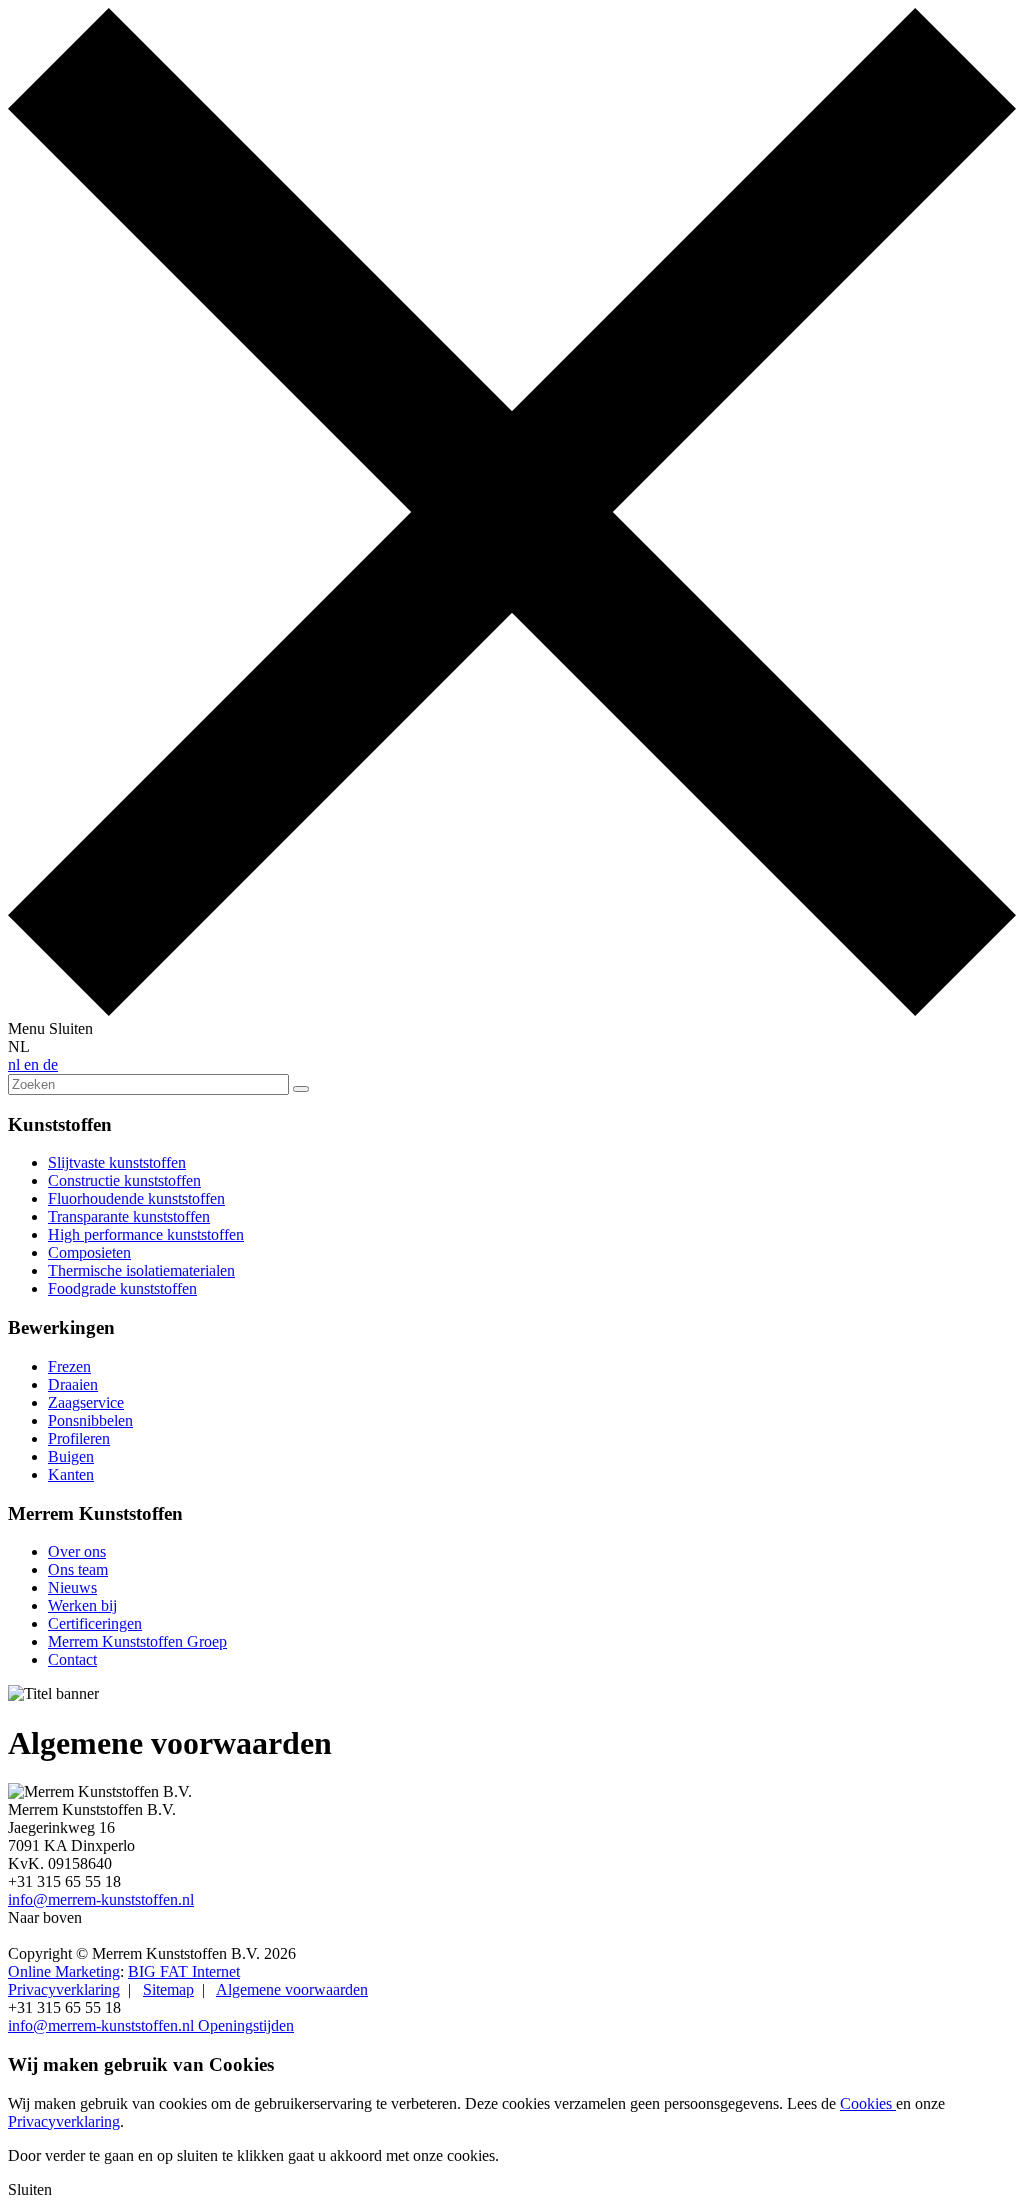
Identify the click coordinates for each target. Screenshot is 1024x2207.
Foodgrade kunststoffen (122, 1288)
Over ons (77, 1551)
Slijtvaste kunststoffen (117, 1162)
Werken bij (82, 1605)
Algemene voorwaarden (292, 1989)
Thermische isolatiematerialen (141, 1270)
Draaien (73, 1384)
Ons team (78, 1569)
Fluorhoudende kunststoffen (136, 1198)
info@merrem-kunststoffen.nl (101, 1899)
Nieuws (72, 1587)
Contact (72, 1659)
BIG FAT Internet (184, 1971)
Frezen (69, 1366)
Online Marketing (64, 1971)
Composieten (89, 1252)
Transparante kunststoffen (129, 1216)
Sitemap (168, 1989)
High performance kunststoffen (146, 1234)
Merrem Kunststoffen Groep (137, 1641)
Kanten (71, 1474)
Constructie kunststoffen (124, 1180)
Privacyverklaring (64, 1989)
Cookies (868, 2103)
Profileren (79, 1438)
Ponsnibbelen (90, 1420)
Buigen (71, 1456)
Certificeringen (95, 1623)
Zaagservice (86, 1402)
